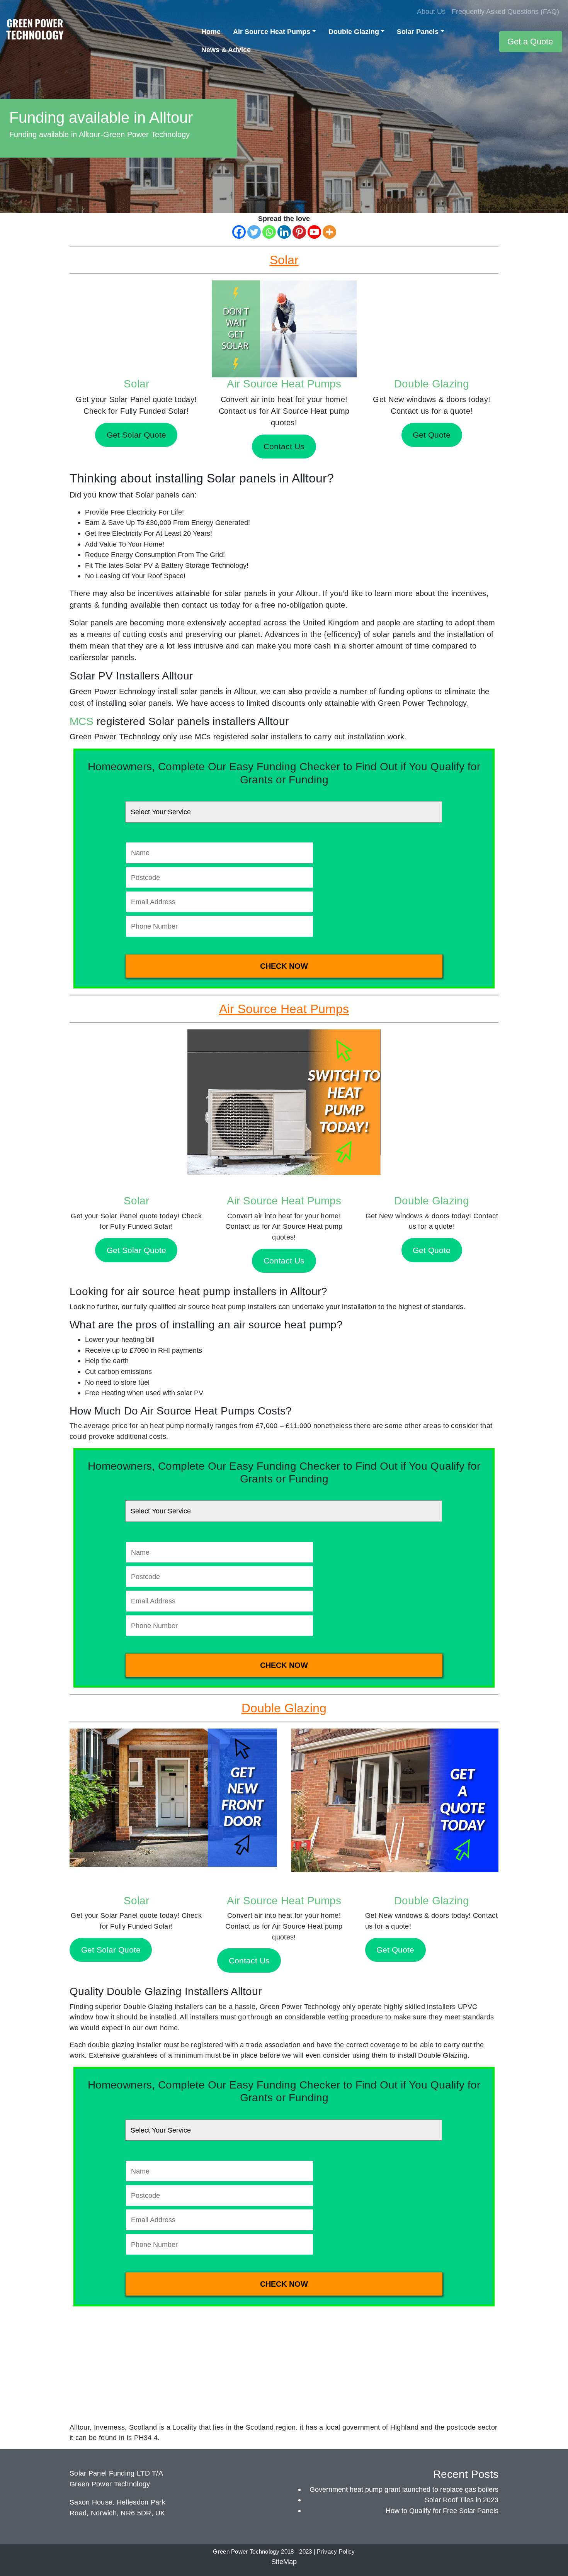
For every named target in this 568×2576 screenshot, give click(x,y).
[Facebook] (239, 232)
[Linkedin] (284, 232)
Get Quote (432, 1250)
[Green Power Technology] (35, 31)
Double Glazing (354, 31)
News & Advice (226, 50)
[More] (329, 232)
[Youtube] (314, 232)
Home (211, 31)
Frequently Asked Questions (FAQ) (505, 11)
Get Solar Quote (136, 1250)
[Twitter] (254, 232)
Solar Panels (418, 31)
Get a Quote (530, 42)
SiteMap (284, 2562)
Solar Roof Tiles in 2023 (462, 2500)
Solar (136, 384)
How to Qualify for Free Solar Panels (442, 2511)
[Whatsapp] (269, 232)
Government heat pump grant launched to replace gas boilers (404, 2489)
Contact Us (284, 1261)
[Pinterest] (299, 232)
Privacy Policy (336, 2552)
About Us (431, 11)
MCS (82, 721)
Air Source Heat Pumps (272, 31)
